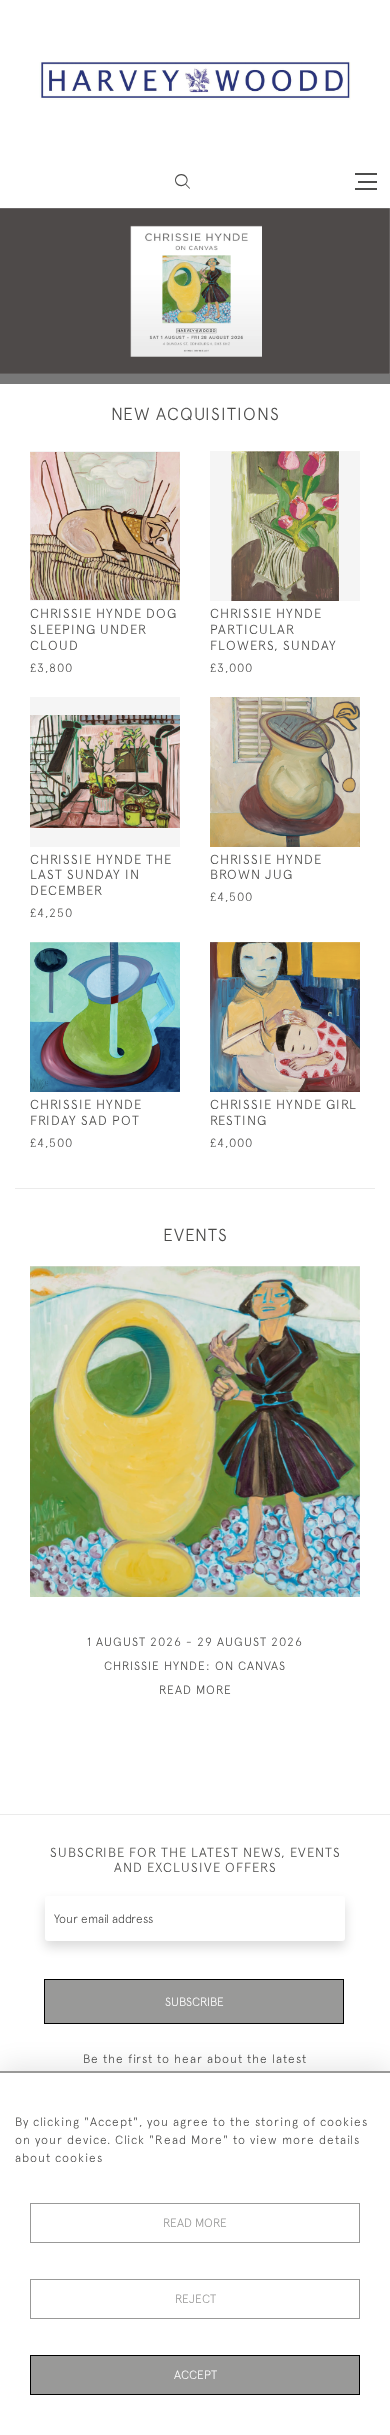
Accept (195, 2375)
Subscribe (194, 2002)
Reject (195, 2299)
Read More (195, 2223)
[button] (182, 181)
